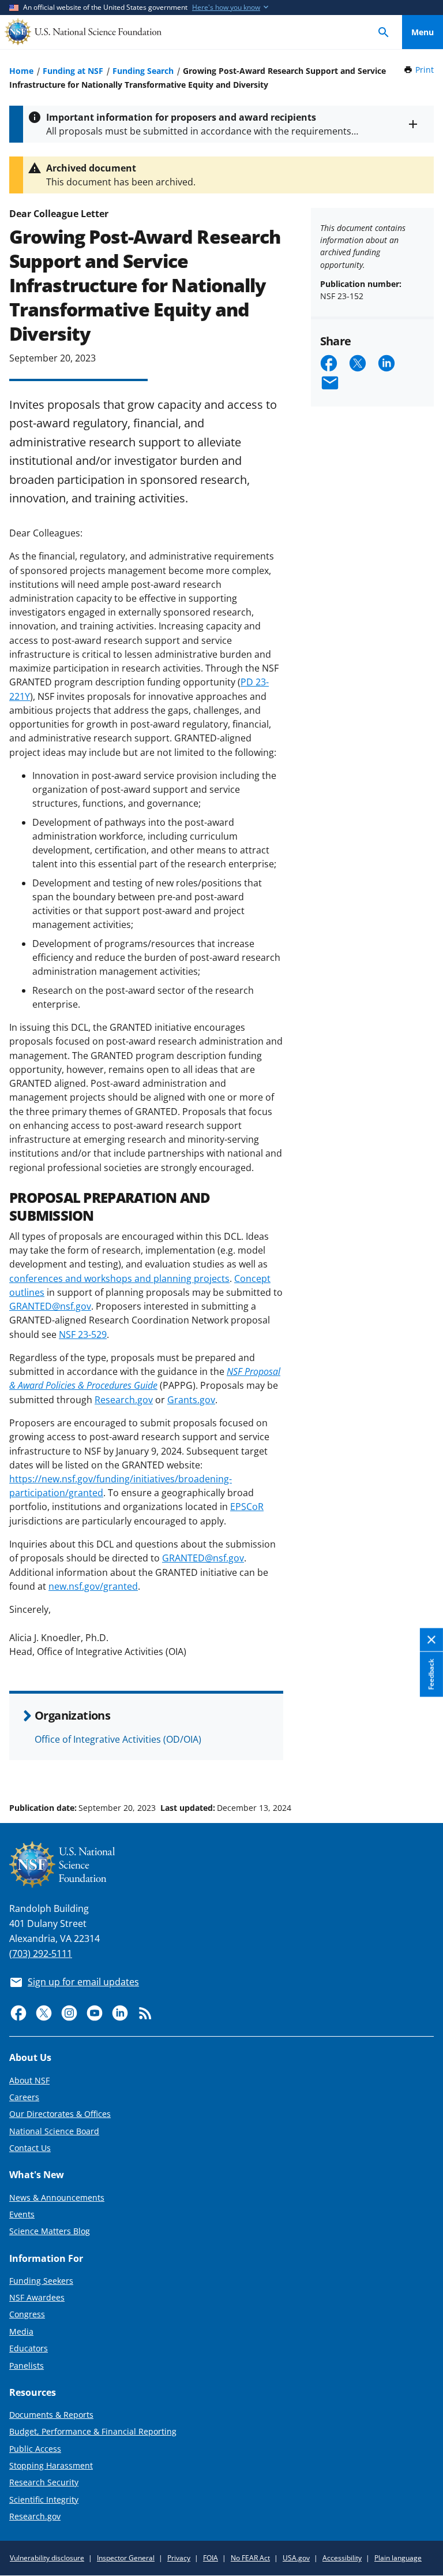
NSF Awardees (37, 2297)
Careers (24, 2097)
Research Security (44, 2482)
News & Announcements (57, 2197)
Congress (27, 2314)
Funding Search (143, 71)
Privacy (179, 2558)
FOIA (211, 2558)
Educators (29, 2348)
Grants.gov (191, 1400)
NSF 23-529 (83, 1334)
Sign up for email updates (83, 1982)
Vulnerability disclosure (47, 2558)
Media (21, 2331)
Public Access (35, 2449)
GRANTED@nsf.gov (50, 1306)
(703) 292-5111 (41, 1954)
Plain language (398, 2558)
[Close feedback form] (431, 1640)
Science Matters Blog (50, 2231)
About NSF (29, 2080)
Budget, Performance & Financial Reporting (93, 2431)
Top (423, 1764)
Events (22, 2214)
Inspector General (126, 2558)
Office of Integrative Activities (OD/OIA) (118, 1739)
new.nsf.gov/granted (93, 1586)
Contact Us (30, 2148)
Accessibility (342, 2558)
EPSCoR (247, 1507)
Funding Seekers (41, 2281)
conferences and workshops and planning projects (119, 1278)
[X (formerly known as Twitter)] (44, 2013)
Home (21, 71)
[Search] (384, 32)
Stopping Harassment (51, 2465)
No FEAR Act (250, 2558)
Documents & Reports (51, 2415)
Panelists (27, 2366)
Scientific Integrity (44, 2499)
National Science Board (54, 2131)
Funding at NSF (73, 71)
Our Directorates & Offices (60, 2114)
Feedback (431, 1675)
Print (425, 70)
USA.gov (296, 2558)
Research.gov (124, 1400)
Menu (423, 32)
